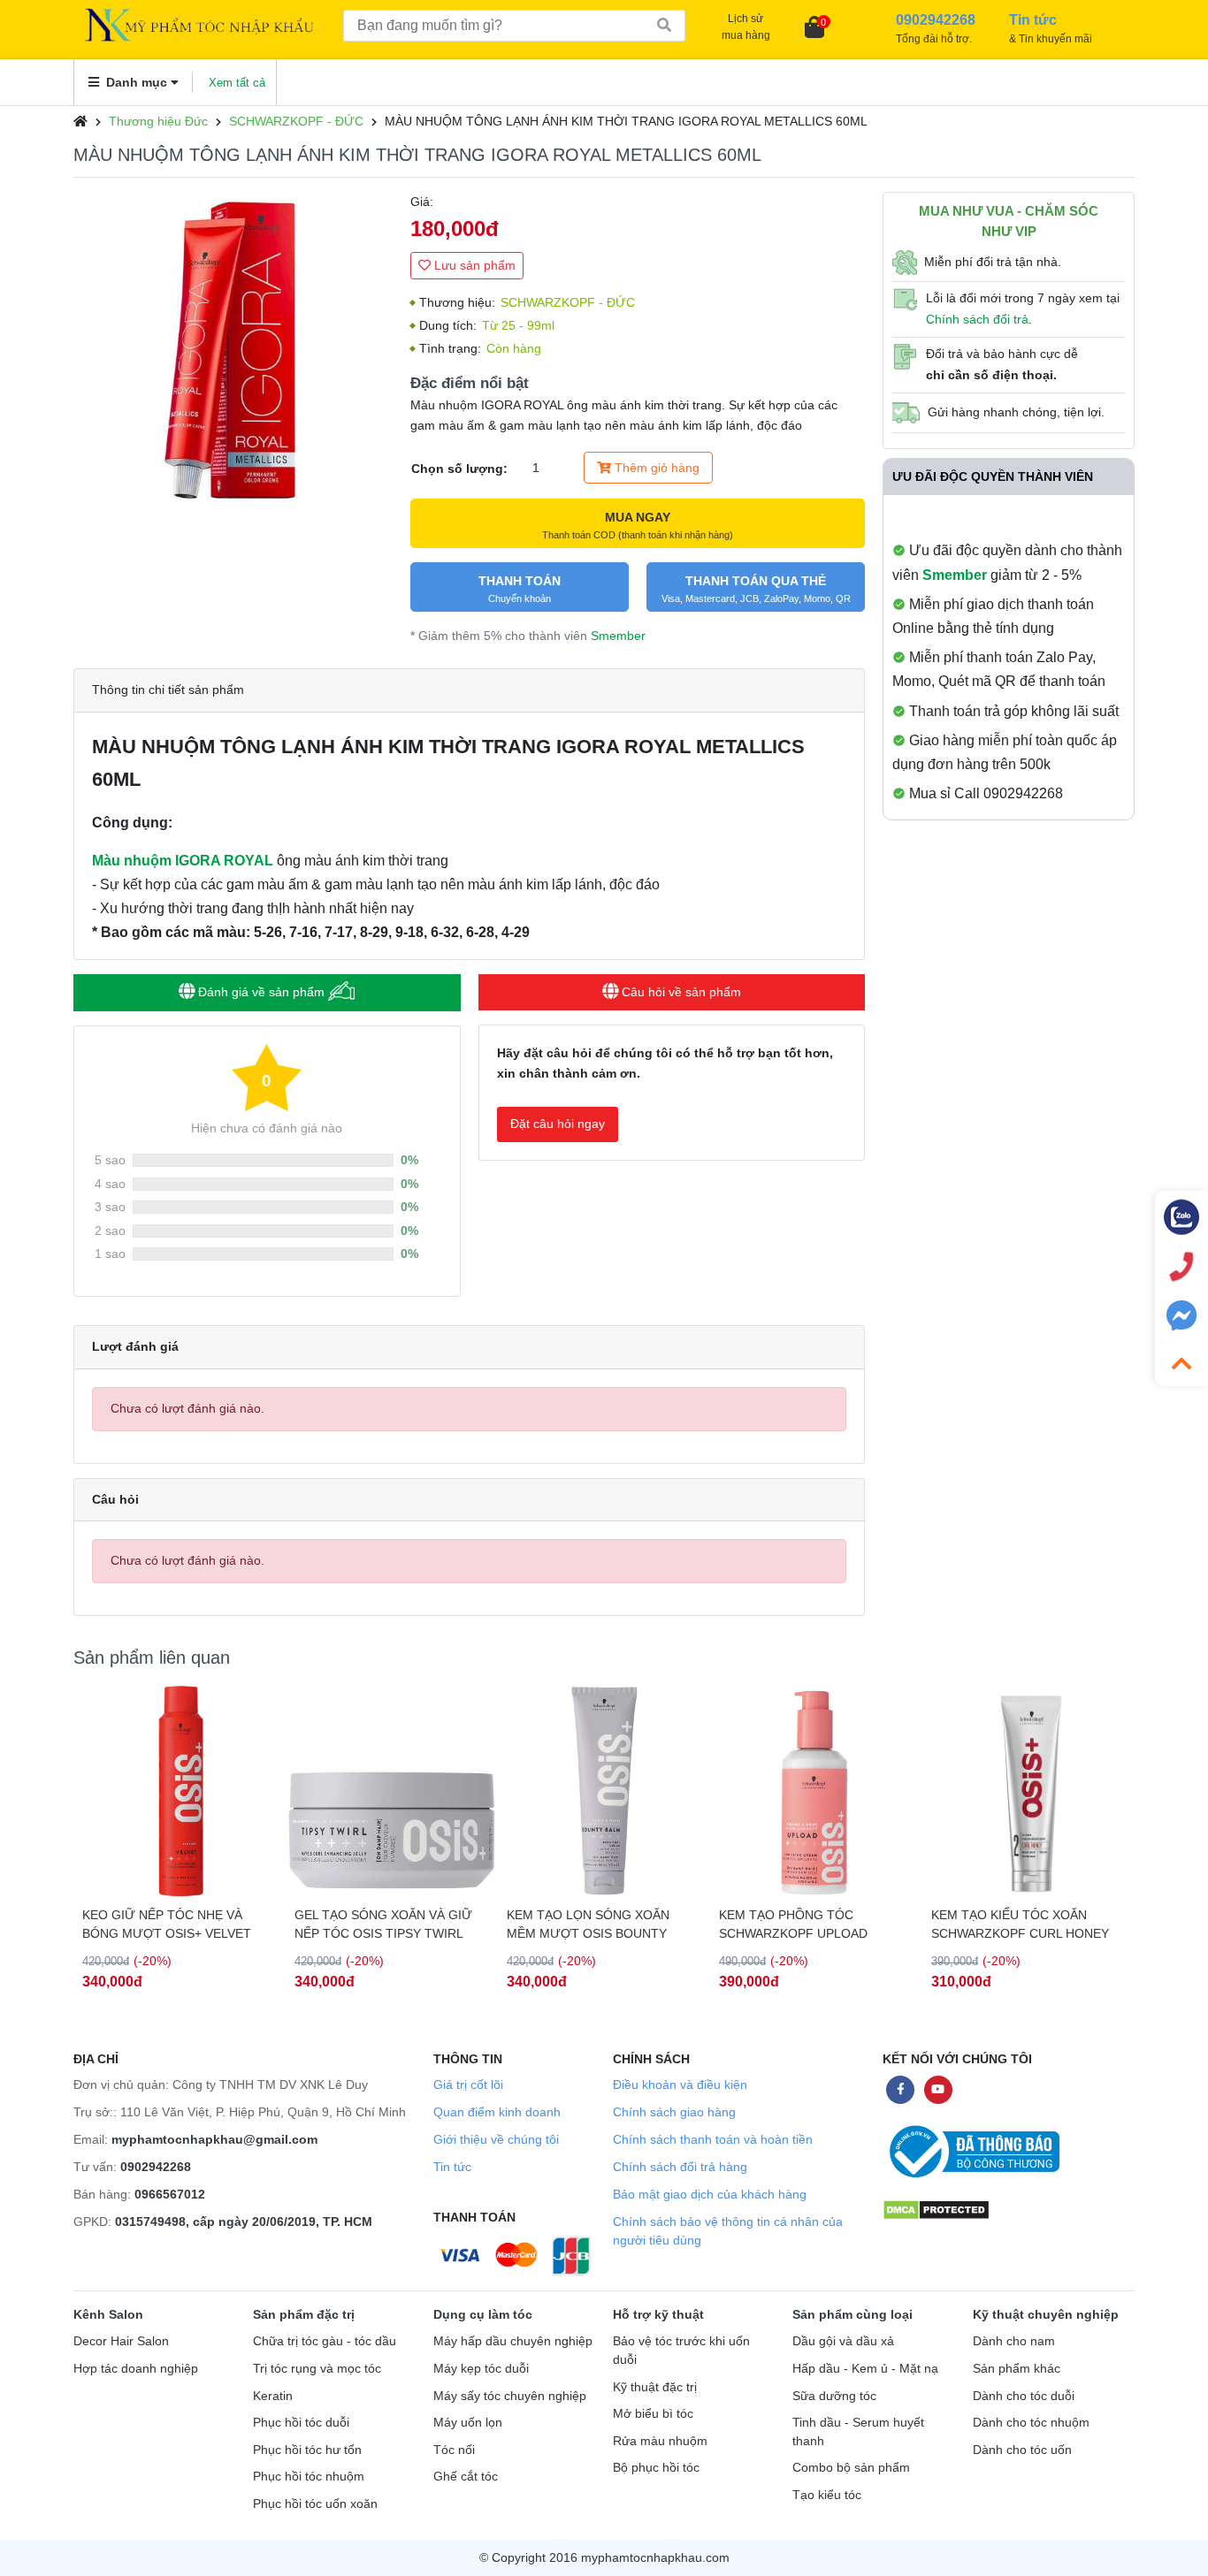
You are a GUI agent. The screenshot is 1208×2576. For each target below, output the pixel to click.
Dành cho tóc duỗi (1024, 2396)
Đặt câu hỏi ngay (558, 1124)
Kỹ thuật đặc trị (655, 2387)
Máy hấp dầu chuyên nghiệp (513, 2341)
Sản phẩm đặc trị (304, 2314)
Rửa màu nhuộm (660, 2441)
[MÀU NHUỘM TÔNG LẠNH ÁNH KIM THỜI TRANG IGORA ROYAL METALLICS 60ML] (233, 351)
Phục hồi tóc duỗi (301, 2423)
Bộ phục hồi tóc (656, 2468)
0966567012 (170, 2194)
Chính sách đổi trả (977, 319)
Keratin (273, 2396)
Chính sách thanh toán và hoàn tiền (713, 2139)
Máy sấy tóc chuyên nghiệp (510, 2396)
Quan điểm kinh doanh (497, 2112)
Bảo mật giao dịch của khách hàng (710, 2194)
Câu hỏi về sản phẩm (680, 992)
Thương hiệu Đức (158, 121)
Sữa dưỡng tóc (834, 2396)
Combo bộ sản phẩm (851, 2468)
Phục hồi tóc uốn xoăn (315, 2504)
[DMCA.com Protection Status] (936, 2209)
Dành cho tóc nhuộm (1031, 2423)
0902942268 (156, 2167)
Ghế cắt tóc (466, 2477)
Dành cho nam (1014, 2341)
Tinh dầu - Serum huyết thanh (858, 2432)
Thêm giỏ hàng (655, 468)
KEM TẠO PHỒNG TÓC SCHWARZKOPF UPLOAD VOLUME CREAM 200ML (793, 1924)
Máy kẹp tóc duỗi (481, 2369)
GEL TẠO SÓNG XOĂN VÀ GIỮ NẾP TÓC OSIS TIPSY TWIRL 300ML (383, 1924)
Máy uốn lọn (468, 2423)
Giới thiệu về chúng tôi (496, 2139)
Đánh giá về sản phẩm (261, 992)
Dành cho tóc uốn (1022, 2450)
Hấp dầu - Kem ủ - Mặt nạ (865, 2369)
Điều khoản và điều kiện (680, 2084)
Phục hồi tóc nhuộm (309, 2477)
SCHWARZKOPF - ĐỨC (296, 121)
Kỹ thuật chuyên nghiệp (1046, 2314)
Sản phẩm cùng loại (852, 2314)
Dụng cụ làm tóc (483, 2314)
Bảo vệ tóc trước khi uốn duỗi (681, 2351)
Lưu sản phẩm (473, 265)
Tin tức (452, 2167)
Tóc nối (454, 2450)
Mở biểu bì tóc (653, 2414)
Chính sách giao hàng (674, 2112)
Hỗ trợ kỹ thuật (658, 2314)
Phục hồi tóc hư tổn (307, 2450)
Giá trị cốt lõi (468, 2084)
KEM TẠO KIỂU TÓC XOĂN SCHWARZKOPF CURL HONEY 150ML (1020, 1924)
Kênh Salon (108, 2314)
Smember (618, 636)
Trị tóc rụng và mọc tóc (317, 2369)
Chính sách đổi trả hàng (680, 2167)
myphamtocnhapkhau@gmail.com (214, 2139)
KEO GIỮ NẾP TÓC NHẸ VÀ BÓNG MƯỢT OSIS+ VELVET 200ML (167, 1924)
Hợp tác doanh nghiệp (136, 2369)
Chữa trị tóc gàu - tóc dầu (325, 2341)
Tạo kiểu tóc (827, 2495)
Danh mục (137, 82)
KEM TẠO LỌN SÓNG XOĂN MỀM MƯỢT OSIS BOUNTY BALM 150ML (588, 1924)
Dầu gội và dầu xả (843, 2341)
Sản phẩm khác (1017, 2369)
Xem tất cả (237, 83)
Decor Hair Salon (121, 2341)
